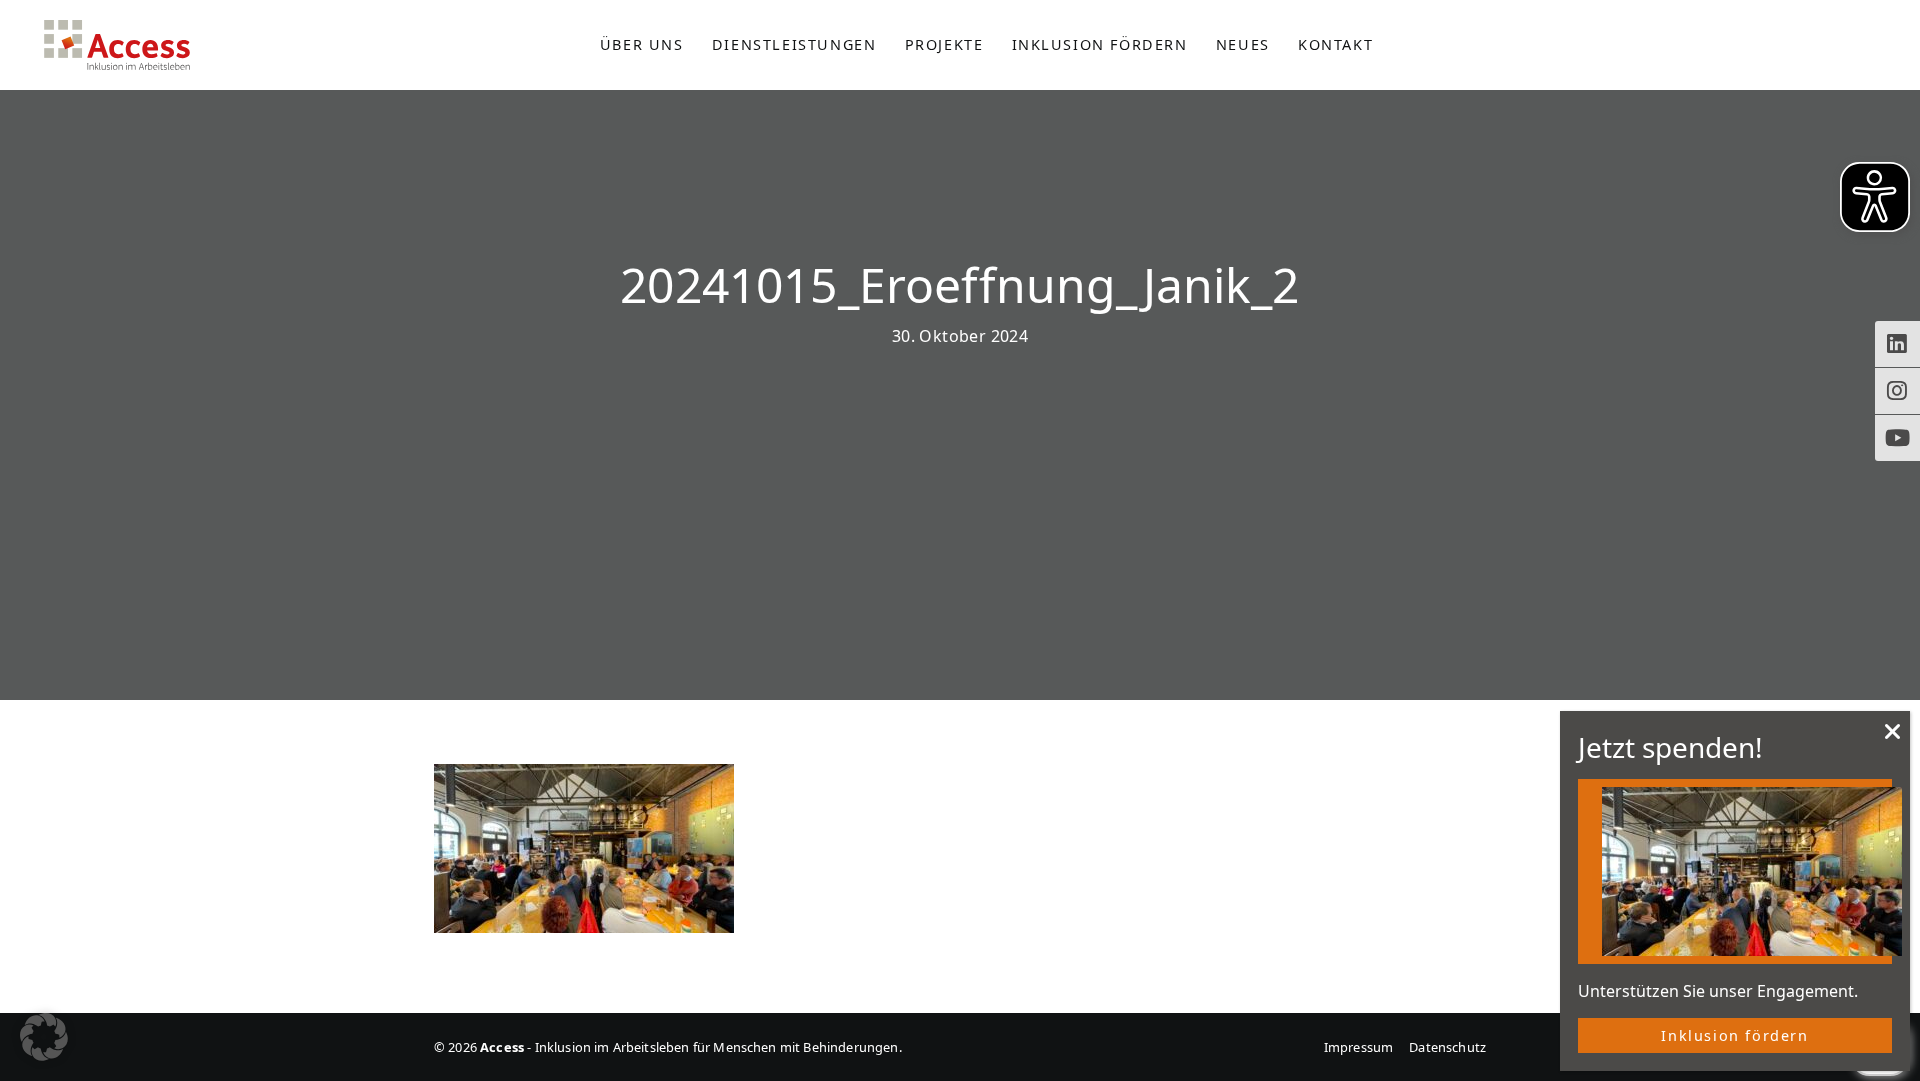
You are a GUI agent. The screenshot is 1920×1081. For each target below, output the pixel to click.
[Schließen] (1893, 737)
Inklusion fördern (1734, 1035)
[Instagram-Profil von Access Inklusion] (1897, 391)
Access (117, 45)
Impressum (1358, 1047)
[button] (44, 1037)
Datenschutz (1447, 1047)
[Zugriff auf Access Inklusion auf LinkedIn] (1897, 344)
